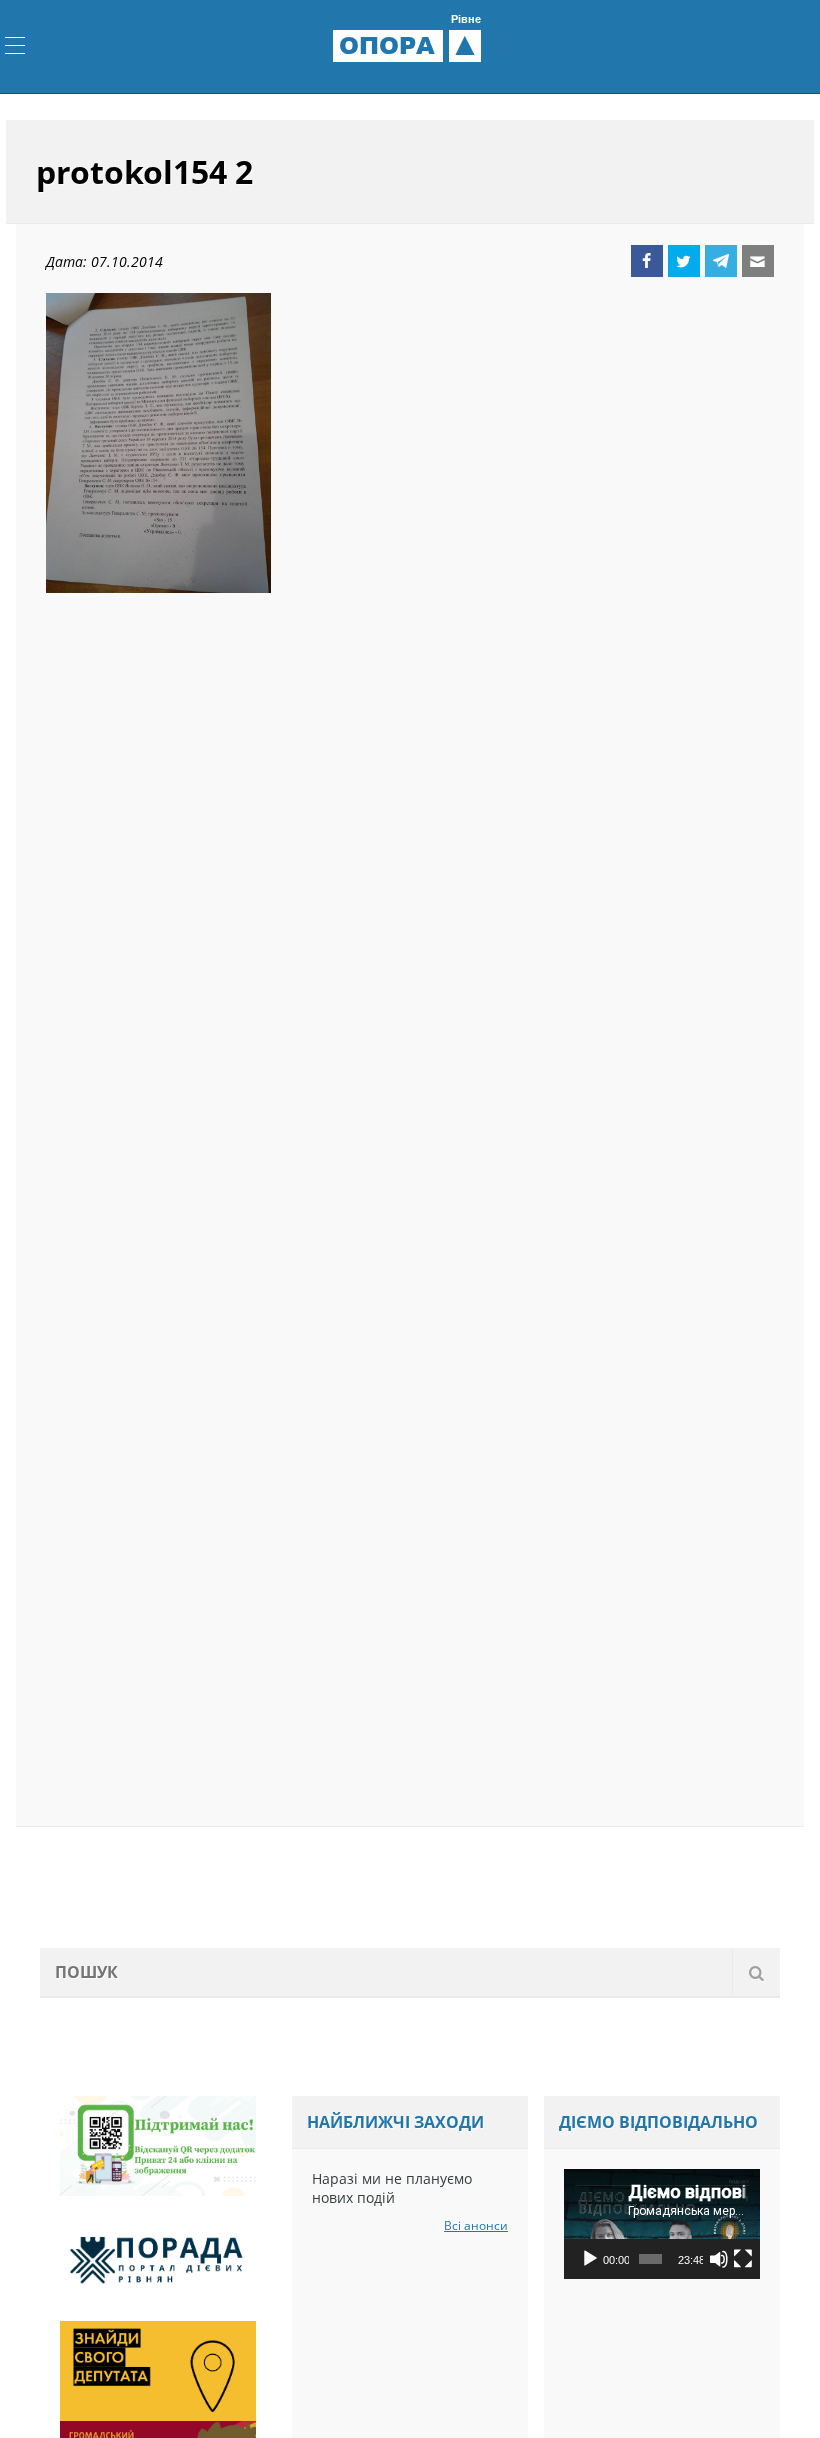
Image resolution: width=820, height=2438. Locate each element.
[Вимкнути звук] (719, 2259)
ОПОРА (410, 45)
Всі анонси (476, 2225)
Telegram (721, 261)
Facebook (647, 261)
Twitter (684, 261)
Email (758, 261)
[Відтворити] (590, 2259)
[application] (662, 2224)
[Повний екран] (743, 2259)
